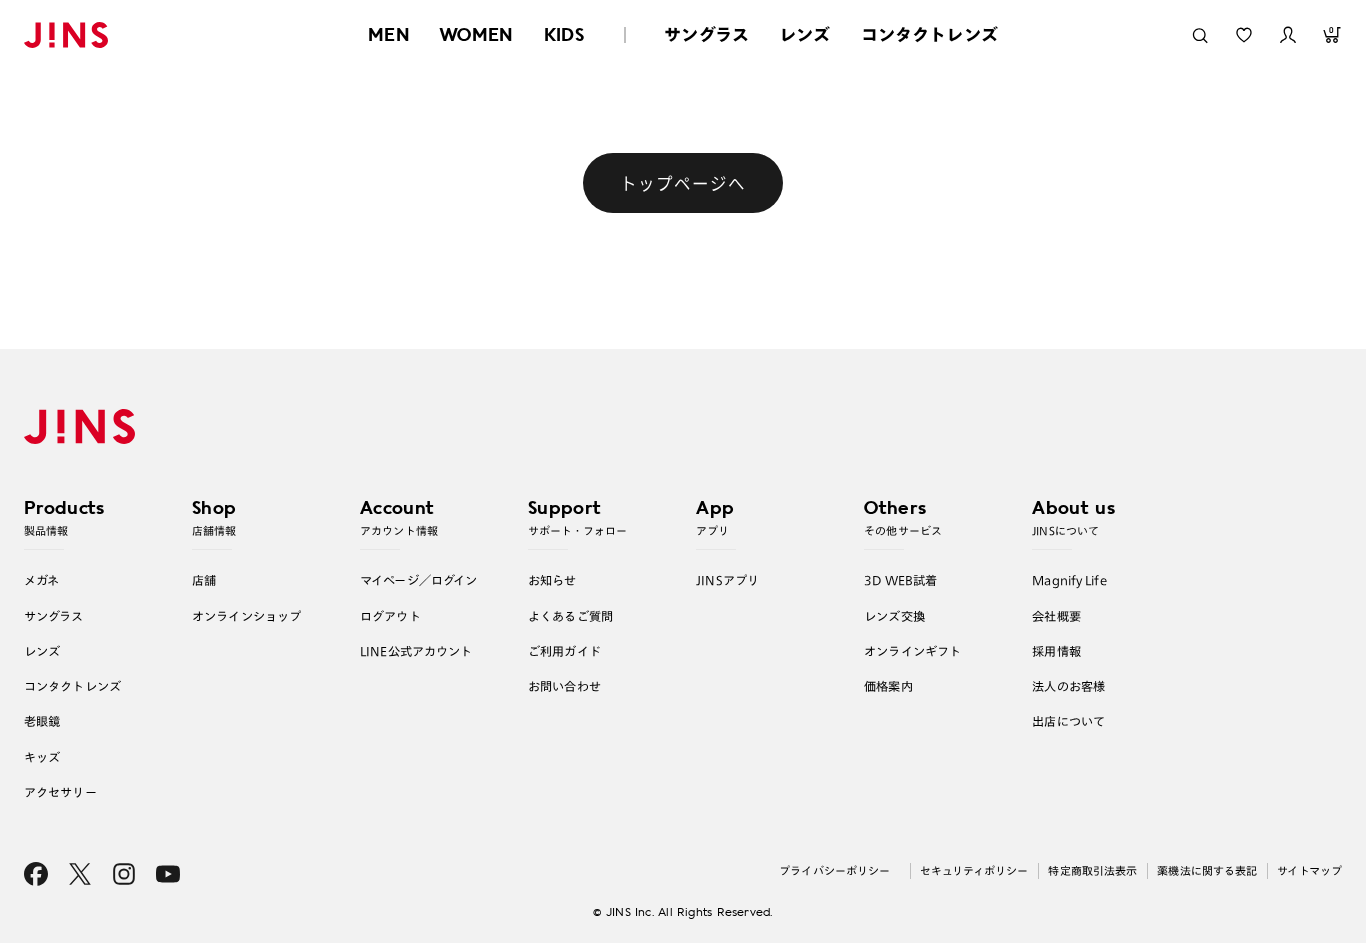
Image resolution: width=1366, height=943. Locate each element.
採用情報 (1056, 651)
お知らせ (552, 580)
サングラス (706, 34)
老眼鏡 (42, 721)
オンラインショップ (246, 616)
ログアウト (390, 616)
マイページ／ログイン (418, 580)
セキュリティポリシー (974, 870)
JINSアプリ (727, 580)
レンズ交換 (894, 616)
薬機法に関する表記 (1207, 870)
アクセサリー (60, 792)
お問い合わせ (564, 686)
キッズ (42, 757)
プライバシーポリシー (834, 870)
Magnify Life (1069, 580)
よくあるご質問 (570, 616)
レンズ (805, 34)
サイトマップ (1309, 870)
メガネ (41, 580)
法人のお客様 (1068, 686)
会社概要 (1056, 616)
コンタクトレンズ (929, 34)
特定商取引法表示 (1092, 870)
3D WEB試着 (900, 580)
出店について (1068, 721)
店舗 (204, 580)
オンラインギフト (912, 651)
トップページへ (683, 183)
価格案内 (888, 686)
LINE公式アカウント (416, 651)
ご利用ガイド (564, 651)
